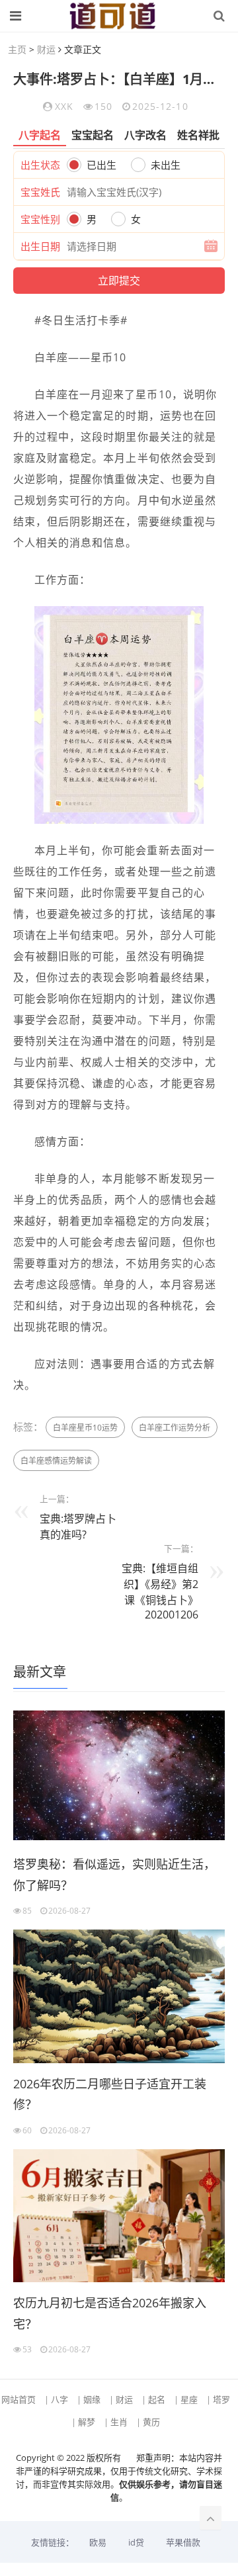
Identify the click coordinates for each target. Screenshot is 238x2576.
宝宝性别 (40, 219)
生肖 (119, 2422)
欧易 (98, 2542)
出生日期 (40, 246)
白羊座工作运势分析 (175, 1428)
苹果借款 (183, 2542)
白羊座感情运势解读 (56, 1461)
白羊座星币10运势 (85, 1428)
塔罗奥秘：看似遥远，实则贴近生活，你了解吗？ (114, 1875)
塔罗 (221, 2399)
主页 (17, 49)
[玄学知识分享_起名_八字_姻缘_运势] (112, 16)
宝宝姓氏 (40, 192)
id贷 (136, 2542)
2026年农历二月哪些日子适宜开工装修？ (110, 2094)
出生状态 (40, 165)
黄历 (151, 2422)
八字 (59, 2399)
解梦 (87, 2422)
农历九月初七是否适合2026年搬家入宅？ (110, 2313)
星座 (189, 2399)
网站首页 (19, 2399)
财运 (46, 49)
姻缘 (92, 2399)
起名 (157, 2399)
